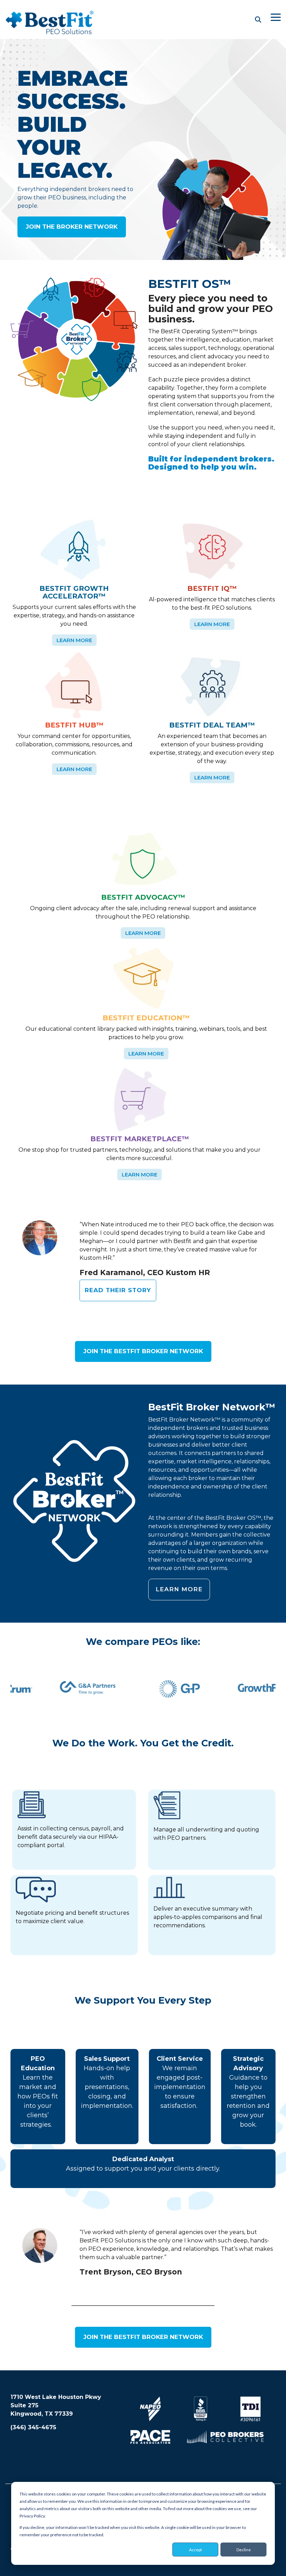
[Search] (258, 20)
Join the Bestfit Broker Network (143, 1351)
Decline (244, 2550)
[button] (276, 17)
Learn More (74, 640)
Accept (195, 2550)
